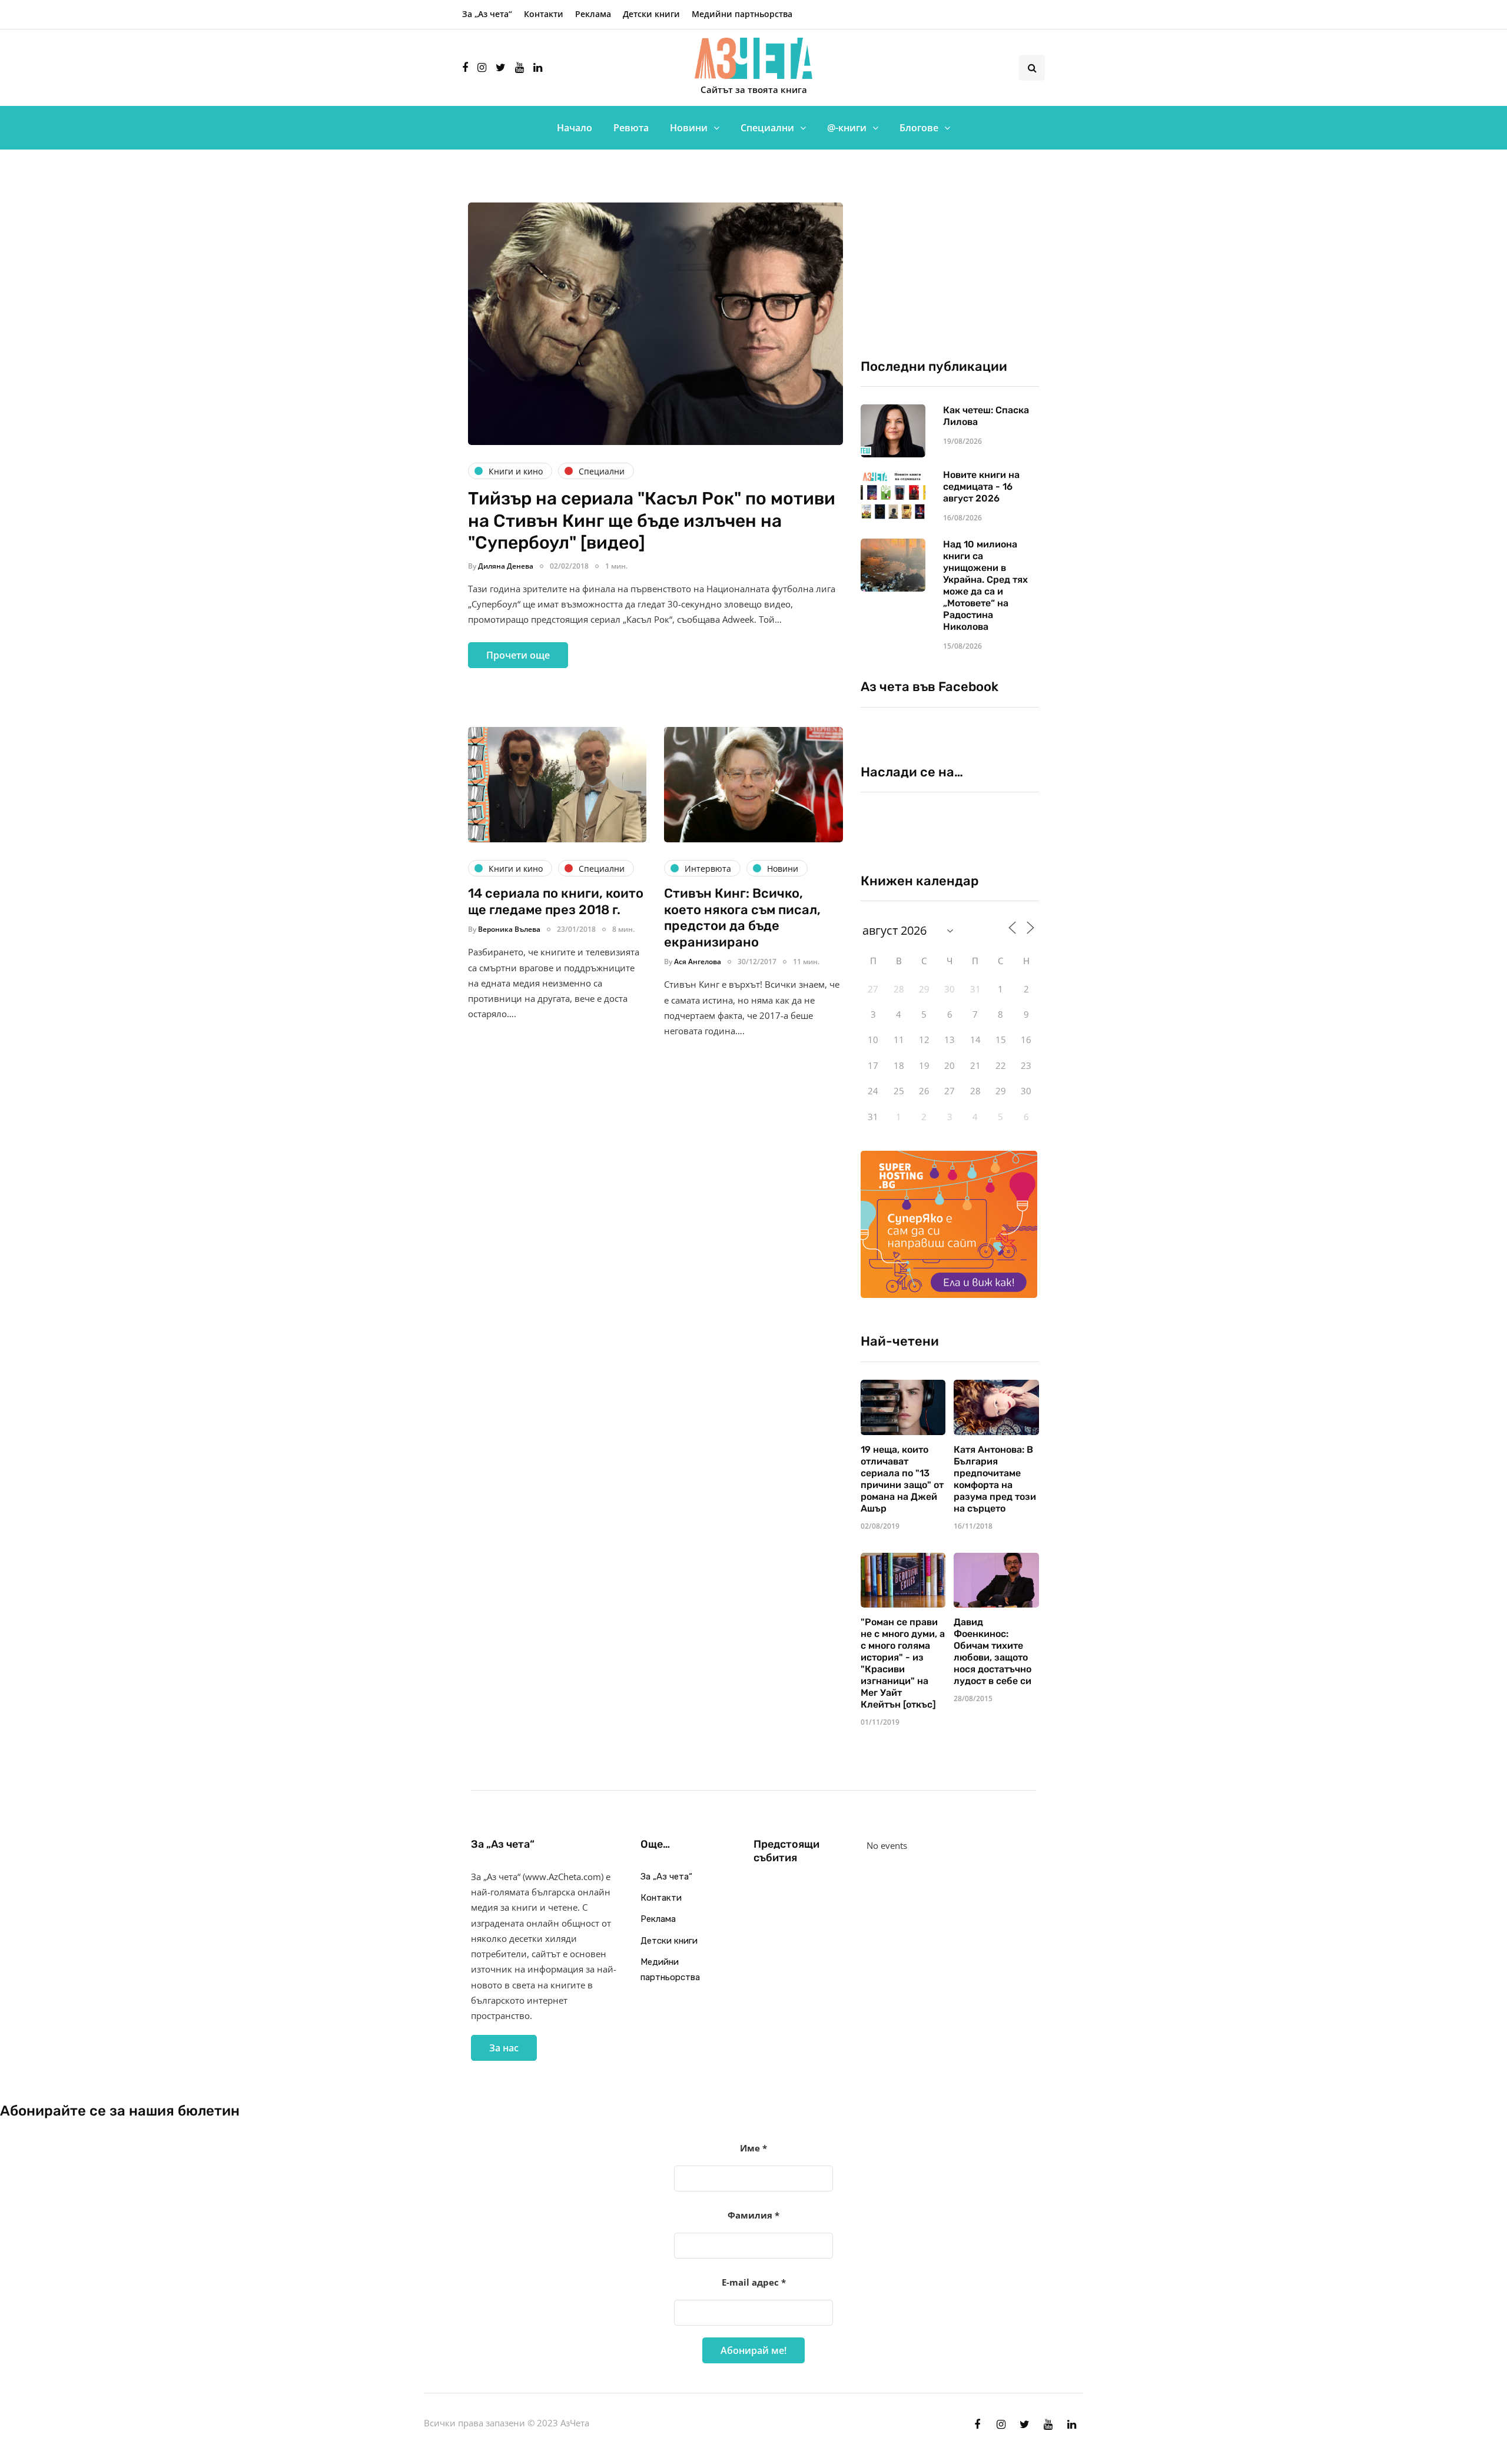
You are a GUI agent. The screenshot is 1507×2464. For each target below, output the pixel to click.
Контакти (544, 14)
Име (753, 2148)
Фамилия (753, 2215)
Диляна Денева (506, 566)
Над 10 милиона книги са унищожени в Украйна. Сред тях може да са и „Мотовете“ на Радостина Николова (985, 585)
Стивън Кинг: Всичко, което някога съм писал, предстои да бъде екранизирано (742, 918)
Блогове (919, 128)
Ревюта (631, 128)
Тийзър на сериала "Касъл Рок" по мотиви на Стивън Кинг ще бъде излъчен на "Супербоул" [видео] (652, 521)
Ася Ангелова (698, 962)
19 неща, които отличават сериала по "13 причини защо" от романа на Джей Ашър (902, 1479)
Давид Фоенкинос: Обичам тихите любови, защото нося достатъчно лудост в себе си (993, 1651)
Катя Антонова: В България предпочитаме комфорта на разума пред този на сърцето (995, 1479)
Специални (767, 128)
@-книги (847, 128)
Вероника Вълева (509, 929)
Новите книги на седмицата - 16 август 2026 (981, 487)
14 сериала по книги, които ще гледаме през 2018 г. (556, 901)
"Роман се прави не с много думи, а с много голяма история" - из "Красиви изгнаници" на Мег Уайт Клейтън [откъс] (903, 1663)
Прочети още (518, 655)
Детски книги (651, 14)
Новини (689, 128)
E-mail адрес (754, 2282)
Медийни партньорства (742, 14)
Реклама (593, 14)
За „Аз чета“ (487, 14)
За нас (504, 2048)
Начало (575, 128)
